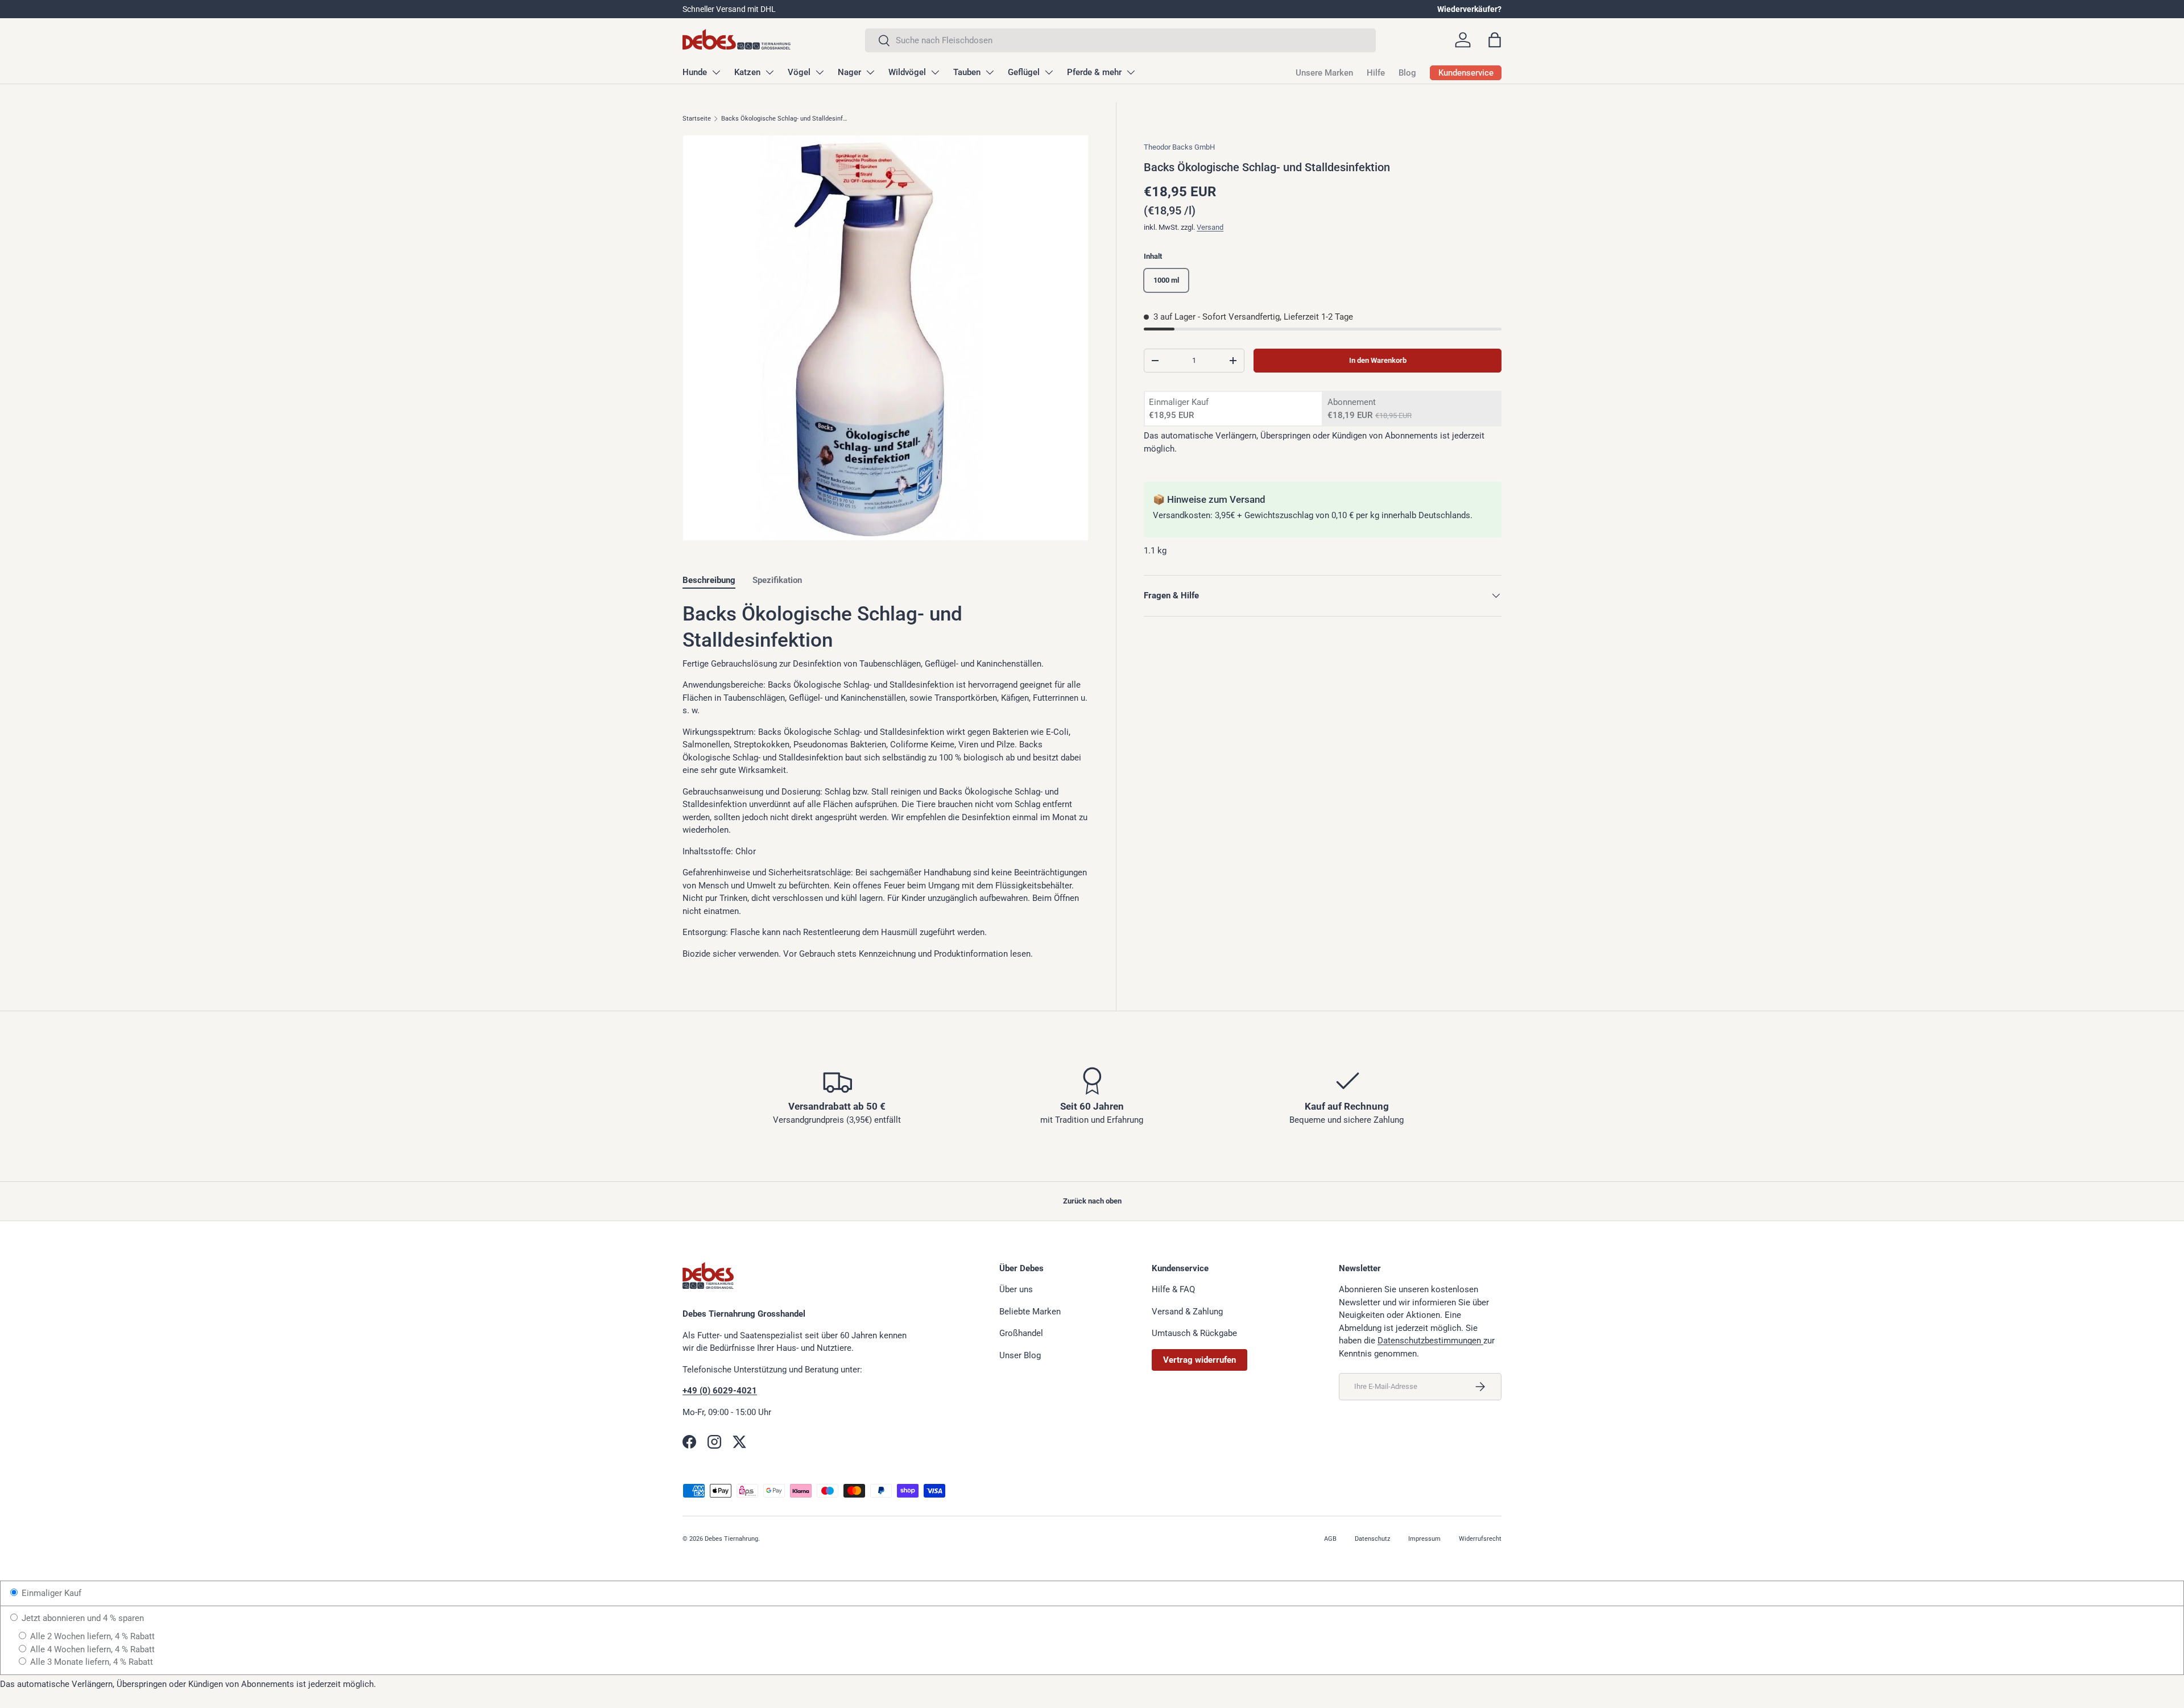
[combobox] (1120, 40)
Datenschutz (1372, 1539)
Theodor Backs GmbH (1179, 147)
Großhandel (1021, 1333)
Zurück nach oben (1092, 1201)
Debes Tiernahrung (731, 1539)
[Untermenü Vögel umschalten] (820, 72)
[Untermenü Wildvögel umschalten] (935, 72)
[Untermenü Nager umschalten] (870, 72)
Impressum (1424, 1539)
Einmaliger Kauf (50, 1593)
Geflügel (1024, 72)
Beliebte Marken (1030, 1312)
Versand (1210, 227)
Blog (1407, 73)
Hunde (695, 72)
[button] (1495, 40)
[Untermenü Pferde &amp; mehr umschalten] (1131, 72)
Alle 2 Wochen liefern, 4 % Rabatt (91, 1636)
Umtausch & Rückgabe (1194, 1333)
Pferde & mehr (1094, 72)
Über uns (1016, 1289)
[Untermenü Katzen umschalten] (770, 72)
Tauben (967, 72)
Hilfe (1376, 73)
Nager (849, 72)
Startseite (697, 119)
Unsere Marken (1324, 73)
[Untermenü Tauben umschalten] (990, 72)
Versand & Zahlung (1187, 1312)
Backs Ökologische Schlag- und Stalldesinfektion (785, 119)
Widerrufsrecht (1480, 1539)
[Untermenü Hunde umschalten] (716, 72)
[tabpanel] (886, 781)
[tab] (709, 580)
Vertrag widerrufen (1199, 1360)
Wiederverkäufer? (1469, 9)
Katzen (747, 72)
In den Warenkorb (1378, 360)
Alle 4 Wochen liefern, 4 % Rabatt (91, 1649)
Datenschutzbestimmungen (1430, 1341)
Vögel (799, 72)
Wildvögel (907, 72)
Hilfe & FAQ (1173, 1289)
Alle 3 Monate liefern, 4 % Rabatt (90, 1662)
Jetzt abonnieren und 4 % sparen (82, 1618)
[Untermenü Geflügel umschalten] (1049, 72)
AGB (1330, 1539)
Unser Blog (1020, 1355)
